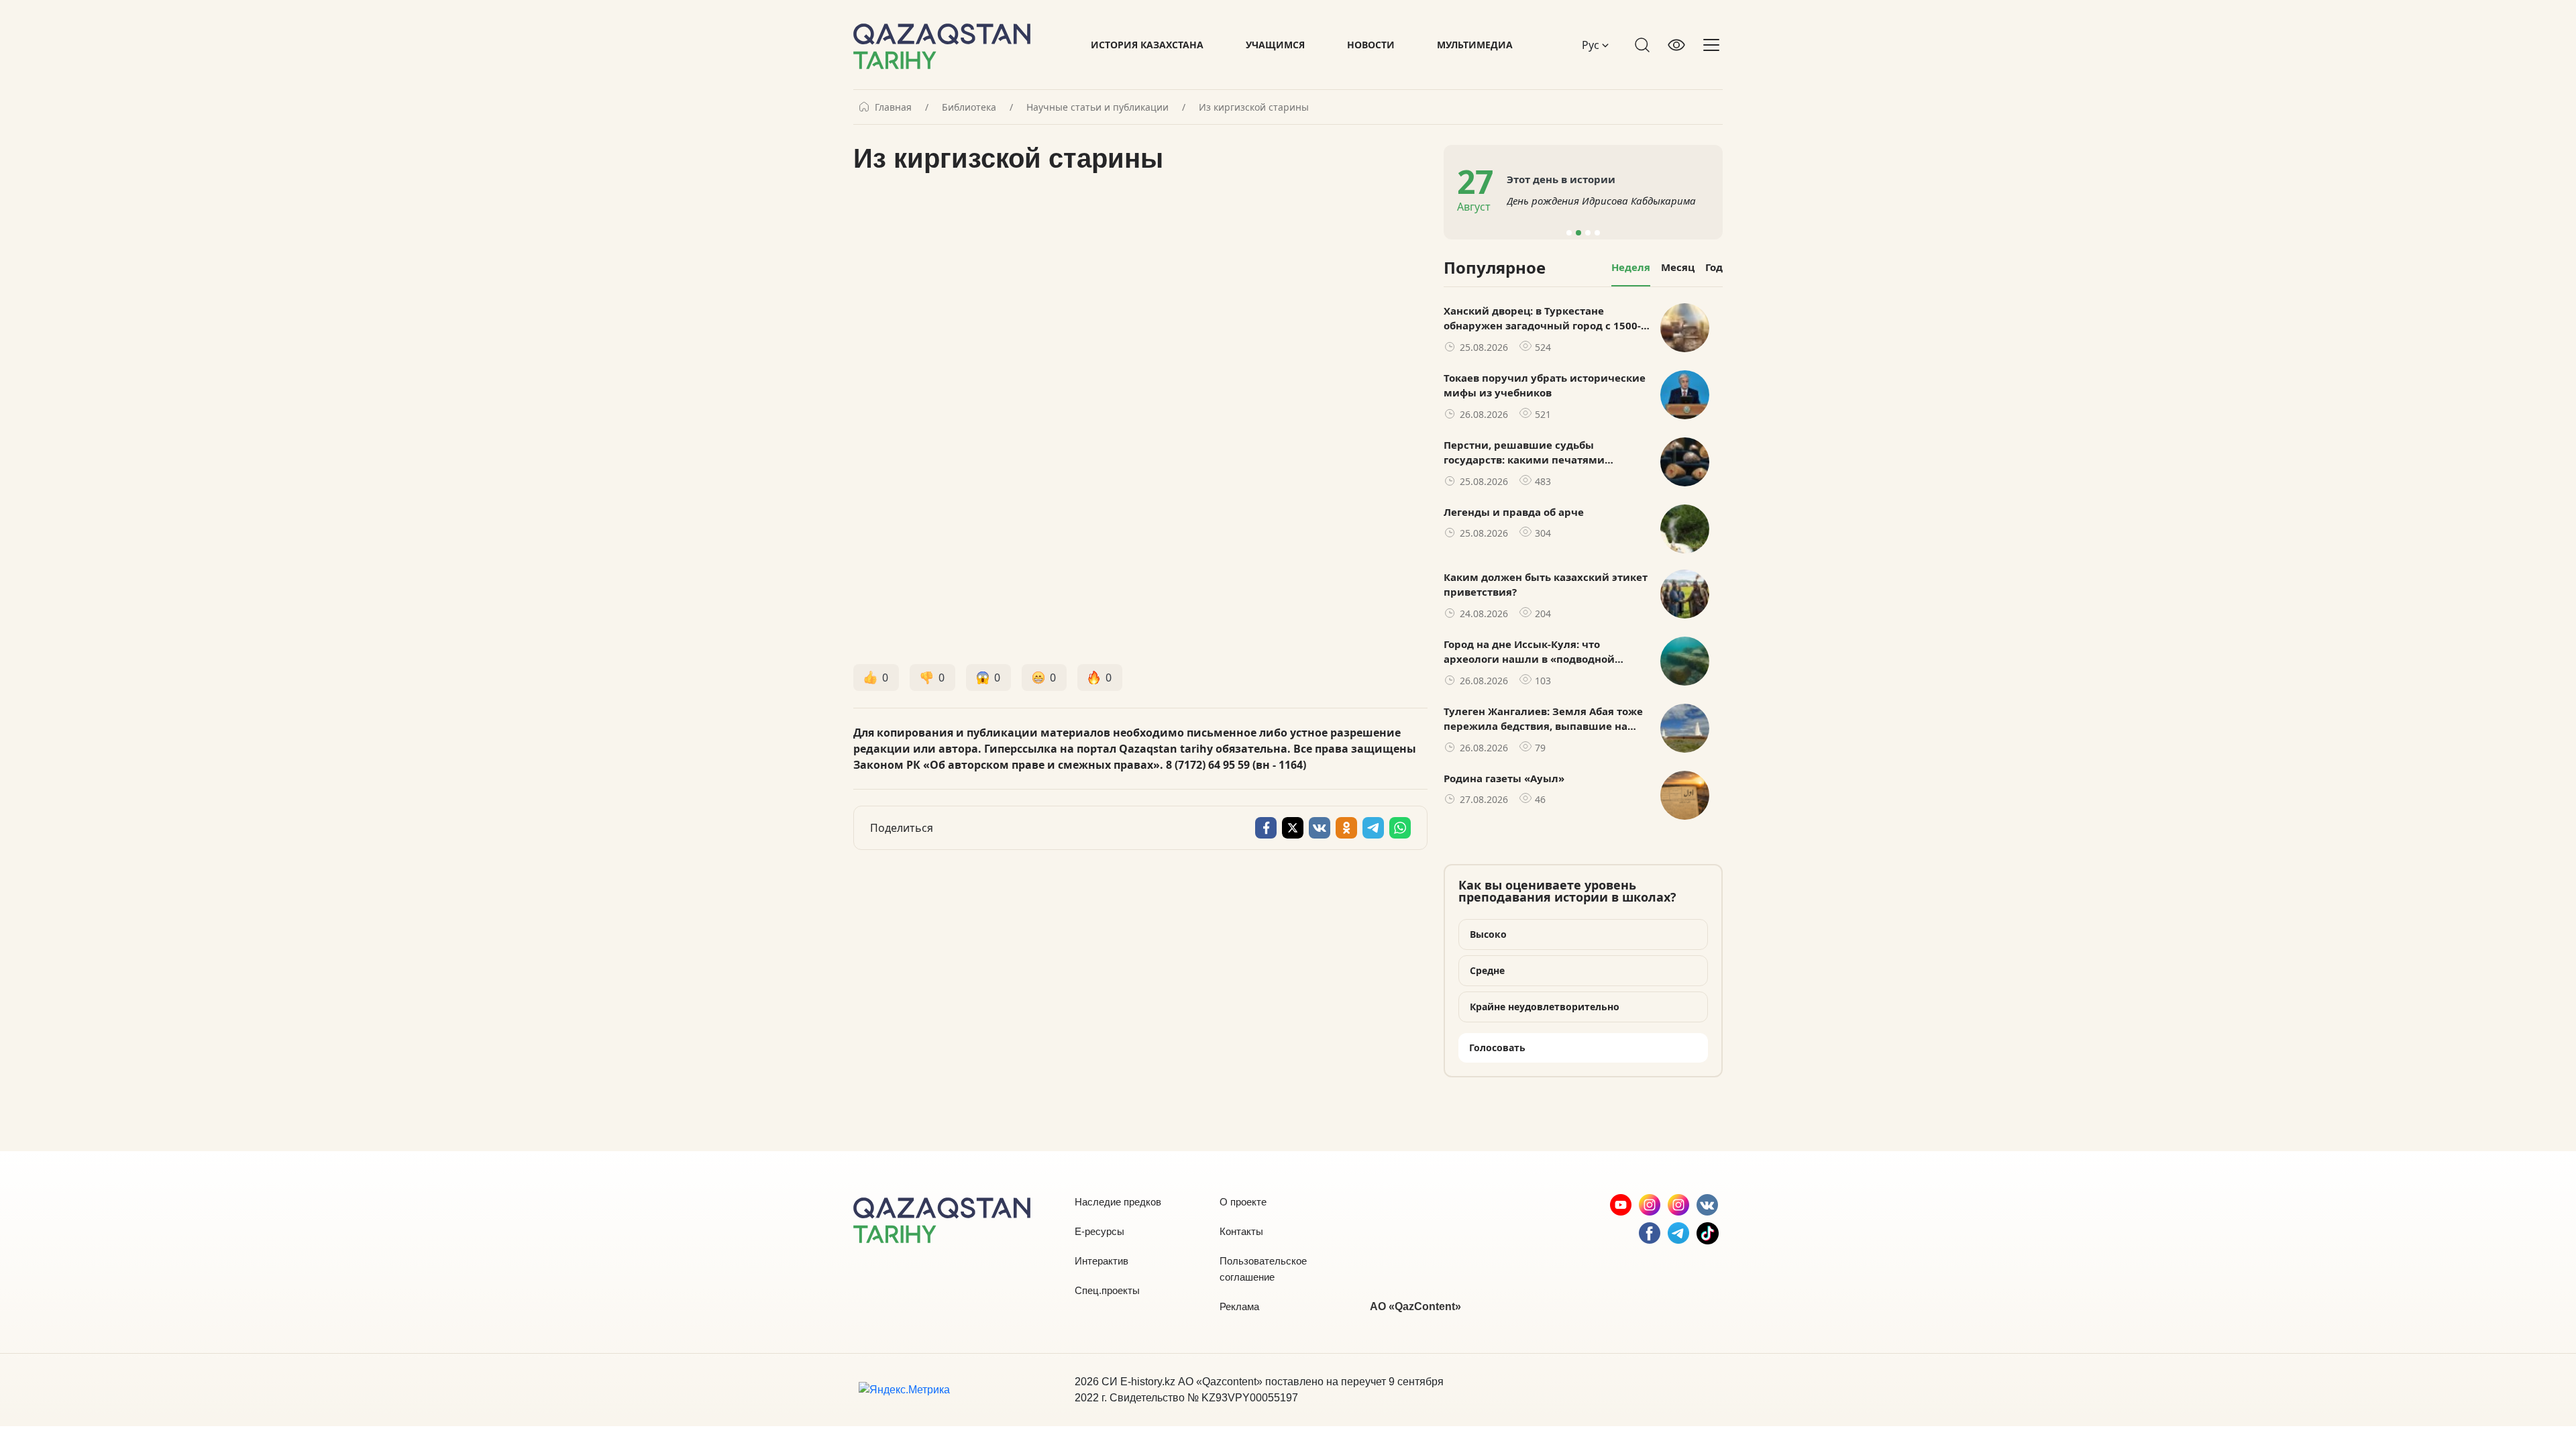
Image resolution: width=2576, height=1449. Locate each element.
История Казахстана (1147, 45)
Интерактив (1102, 1261)
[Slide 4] (1597, 233)
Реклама (1239, 1306)
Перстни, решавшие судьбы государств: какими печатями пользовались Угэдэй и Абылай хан (1538, 453)
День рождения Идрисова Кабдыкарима (1601, 201)
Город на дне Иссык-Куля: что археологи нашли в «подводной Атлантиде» (1529, 652)
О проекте (1243, 1202)
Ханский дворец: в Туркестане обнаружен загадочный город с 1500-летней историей (1542, 319)
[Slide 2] (1578, 233)
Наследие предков (1118, 1202)
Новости (1371, 45)
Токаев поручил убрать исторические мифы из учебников (1545, 385)
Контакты (1241, 1231)
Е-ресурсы (1099, 1231)
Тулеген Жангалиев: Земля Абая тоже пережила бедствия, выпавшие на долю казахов (1543, 719)
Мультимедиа (1475, 45)
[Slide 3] (1588, 233)
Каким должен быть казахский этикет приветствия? (1546, 585)
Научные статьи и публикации (1097, 107)
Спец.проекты (1107, 1290)
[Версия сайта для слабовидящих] (1676, 45)
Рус (1592, 45)
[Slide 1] (1569, 233)
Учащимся (1275, 45)
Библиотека (969, 107)
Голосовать (1497, 1048)
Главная (893, 107)
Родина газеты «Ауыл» (1504, 778)
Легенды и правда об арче (1514, 512)
